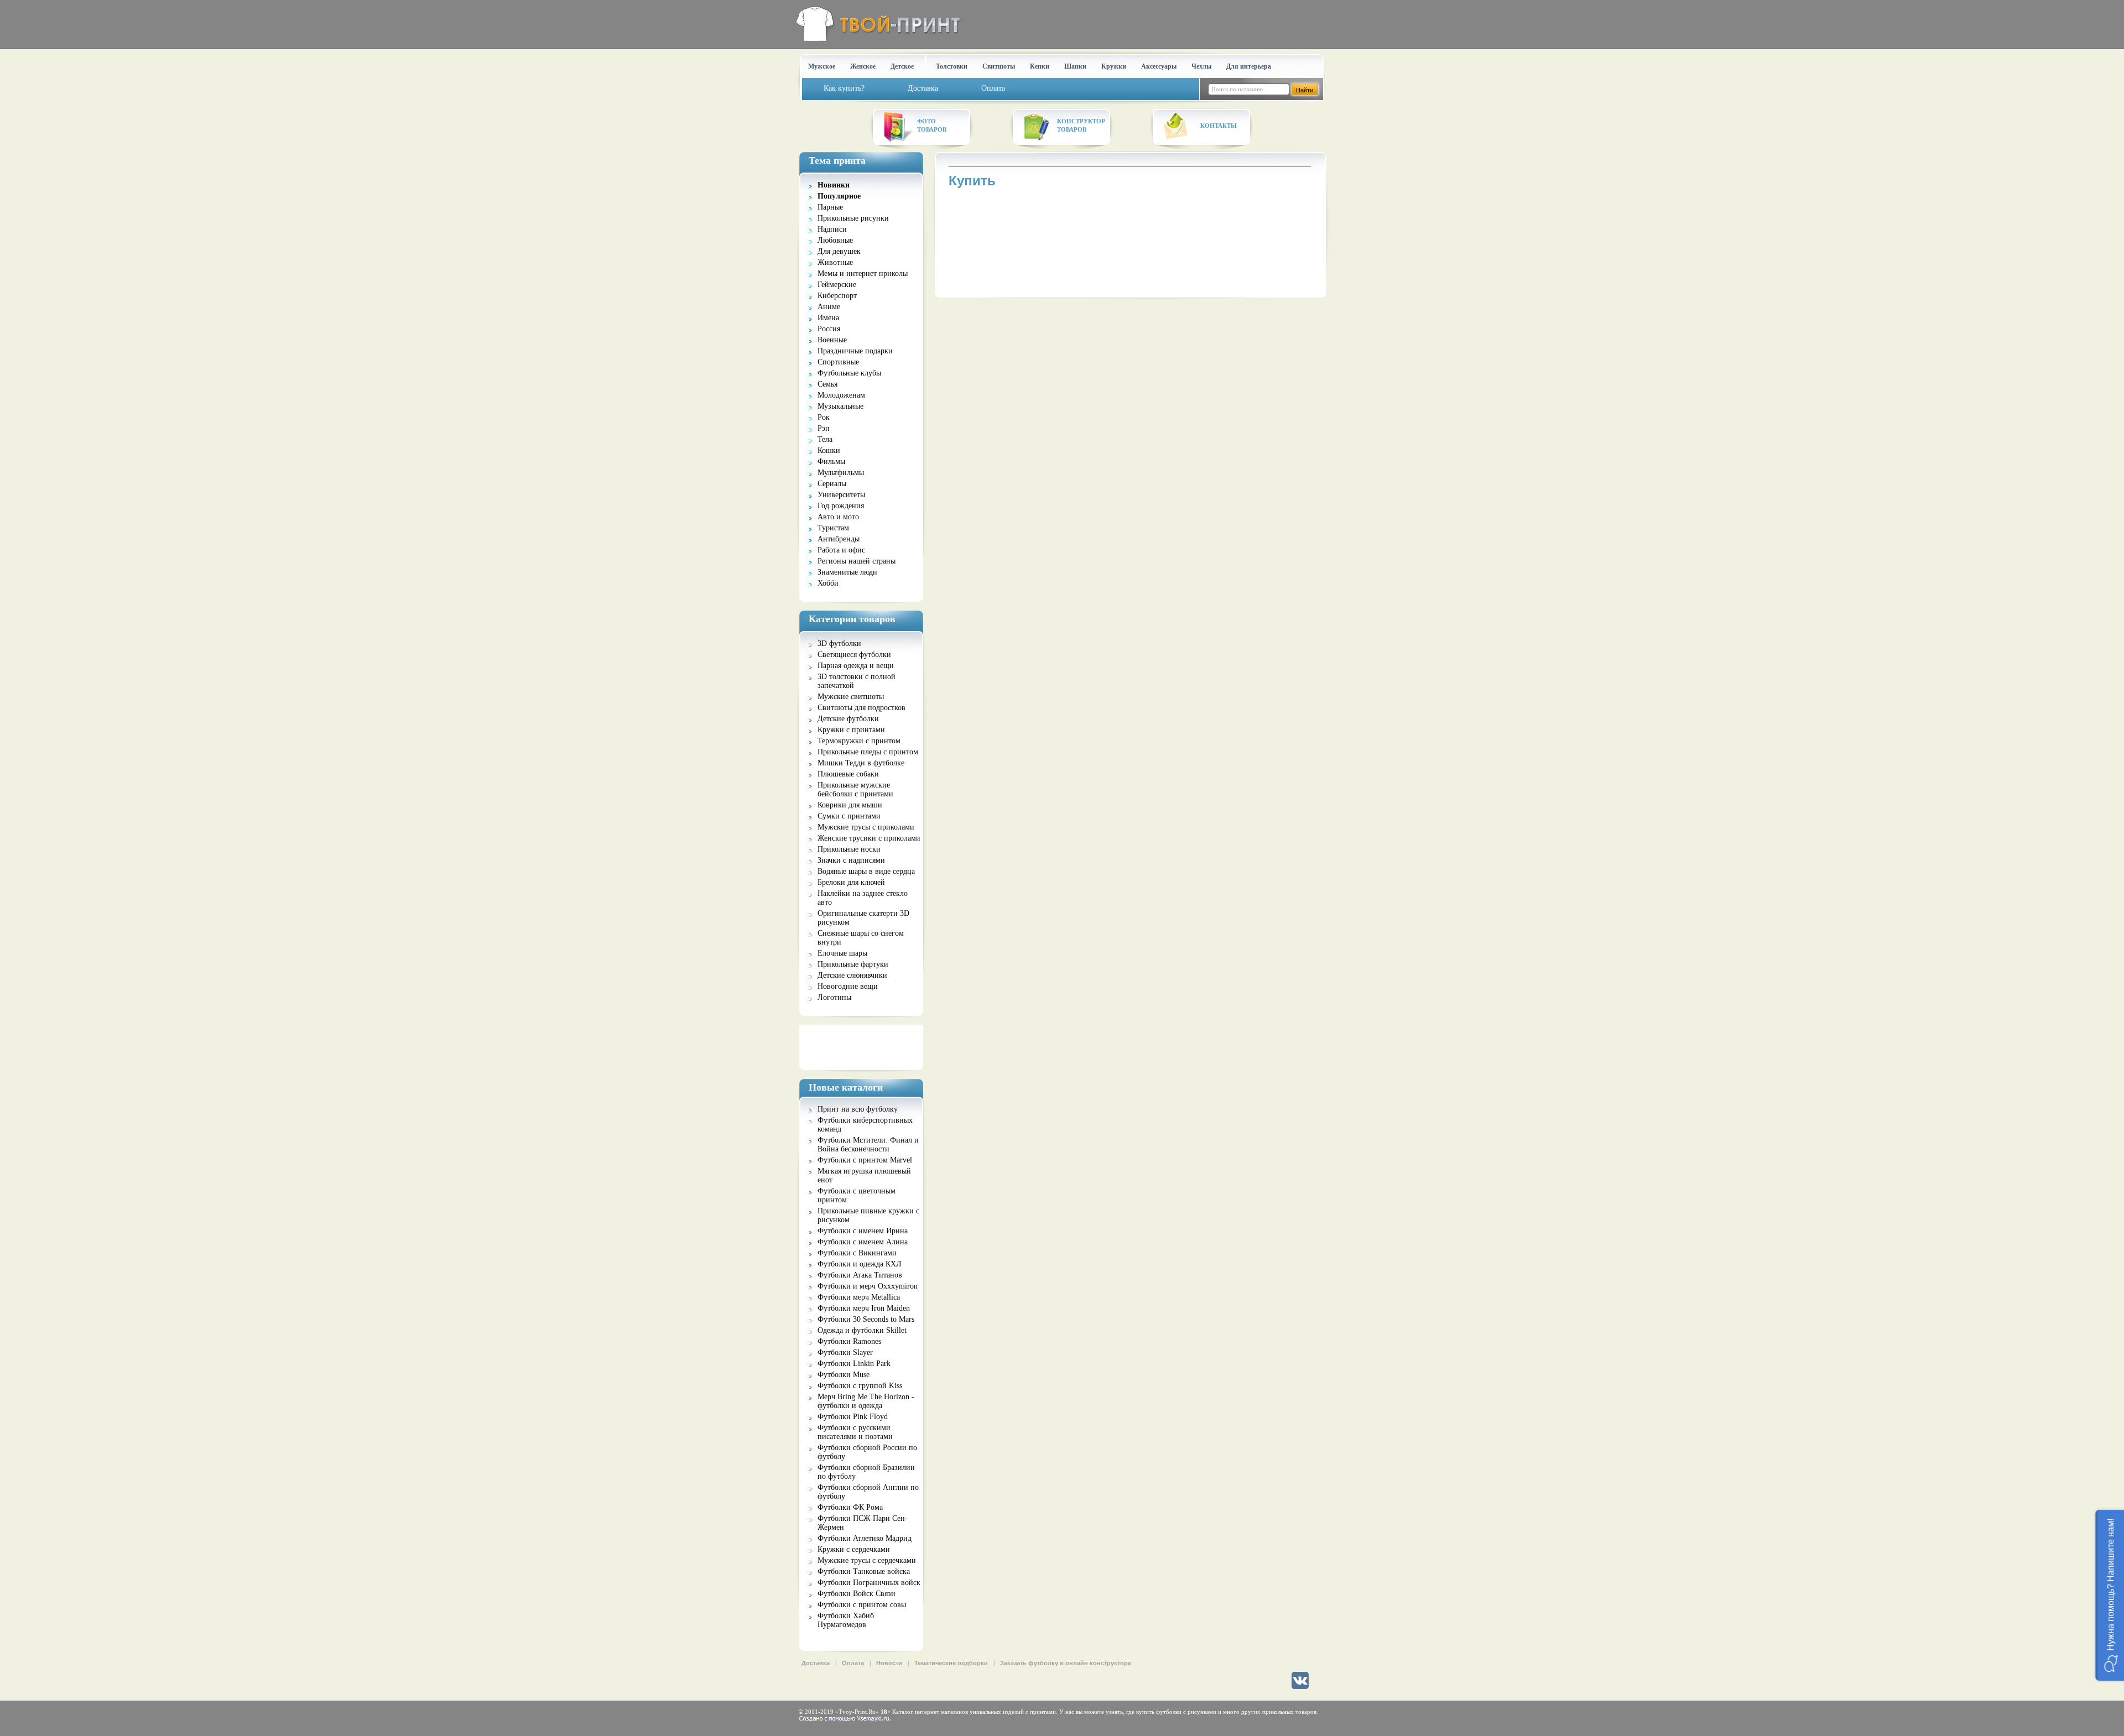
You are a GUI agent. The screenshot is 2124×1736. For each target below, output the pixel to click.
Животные (835, 262)
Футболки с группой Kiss (860, 1386)
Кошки (829, 450)
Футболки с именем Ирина (863, 1231)
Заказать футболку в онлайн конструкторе (1066, 1663)
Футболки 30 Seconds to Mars (866, 1319)
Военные (832, 340)
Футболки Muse (844, 1375)
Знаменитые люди (847, 572)
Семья (827, 384)
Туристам (833, 528)
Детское (902, 66)
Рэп (824, 428)
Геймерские (837, 285)
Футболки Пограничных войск (869, 1583)
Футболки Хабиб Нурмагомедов (846, 1620)
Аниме (829, 307)
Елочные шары (842, 953)
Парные (830, 207)
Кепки (1040, 66)
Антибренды (839, 539)
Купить (972, 181)
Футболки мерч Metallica (859, 1297)
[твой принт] (876, 24)
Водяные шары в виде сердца (866, 871)
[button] (2110, 1595)
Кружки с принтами (851, 730)
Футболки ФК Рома (850, 1507)
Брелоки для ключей (851, 882)
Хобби (828, 583)
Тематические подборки (951, 1663)
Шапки (1075, 66)
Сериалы (832, 484)
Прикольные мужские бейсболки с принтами (855, 789)
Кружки (1114, 66)
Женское (863, 66)
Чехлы (1201, 66)
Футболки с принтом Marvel (865, 1160)
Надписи (832, 229)
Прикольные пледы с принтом (868, 752)
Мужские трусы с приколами (866, 827)
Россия (829, 329)
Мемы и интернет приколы (863, 273)
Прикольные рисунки (853, 218)
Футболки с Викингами (857, 1253)
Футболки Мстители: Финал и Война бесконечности (868, 1145)
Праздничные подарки (855, 351)
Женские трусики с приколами (869, 838)
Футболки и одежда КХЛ (860, 1264)
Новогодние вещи (848, 986)
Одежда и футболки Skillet (862, 1330)
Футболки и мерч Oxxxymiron (868, 1286)
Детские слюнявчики (852, 975)
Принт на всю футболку (858, 1109)
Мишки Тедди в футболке (861, 763)
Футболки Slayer (845, 1352)
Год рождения (841, 506)
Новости (889, 1663)
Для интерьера (1249, 66)
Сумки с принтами (849, 816)
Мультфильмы (841, 473)
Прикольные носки (849, 849)
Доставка (816, 1663)
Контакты (1219, 126)
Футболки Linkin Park (854, 1364)
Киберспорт (837, 296)
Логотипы (834, 997)
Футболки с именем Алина (863, 1242)
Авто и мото (838, 517)
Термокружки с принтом (859, 741)
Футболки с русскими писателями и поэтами (855, 1432)
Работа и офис (841, 550)
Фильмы (831, 462)
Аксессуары (1159, 66)
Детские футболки (848, 719)
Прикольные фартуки (853, 964)
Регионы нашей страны (857, 561)
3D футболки (839, 643)
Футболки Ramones (849, 1341)
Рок (824, 417)
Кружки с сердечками (854, 1549)
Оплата (853, 1663)
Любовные (835, 240)
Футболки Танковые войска (864, 1571)
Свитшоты (999, 66)
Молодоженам (841, 395)
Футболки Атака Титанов (860, 1275)
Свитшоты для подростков (861, 708)
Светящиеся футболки (854, 655)
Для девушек (839, 251)
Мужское (822, 66)
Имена (828, 318)
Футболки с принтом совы (862, 1605)
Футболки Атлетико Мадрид (865, 1538)
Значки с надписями (851, 860)
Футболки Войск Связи (857, 1594)
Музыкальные (840, 406)
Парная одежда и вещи (856, 666)
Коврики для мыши (850, 805)
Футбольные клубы (849, 373)
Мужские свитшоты (851, 697)
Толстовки (952, 66)
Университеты (841, 495)
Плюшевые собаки (848, 774)
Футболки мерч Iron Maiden (864, 1308)
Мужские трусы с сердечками (867, 1560)
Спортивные (838, 362)
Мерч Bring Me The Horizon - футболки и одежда (866, 1401)
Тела (825, 439)
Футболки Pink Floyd (853, 1417)
